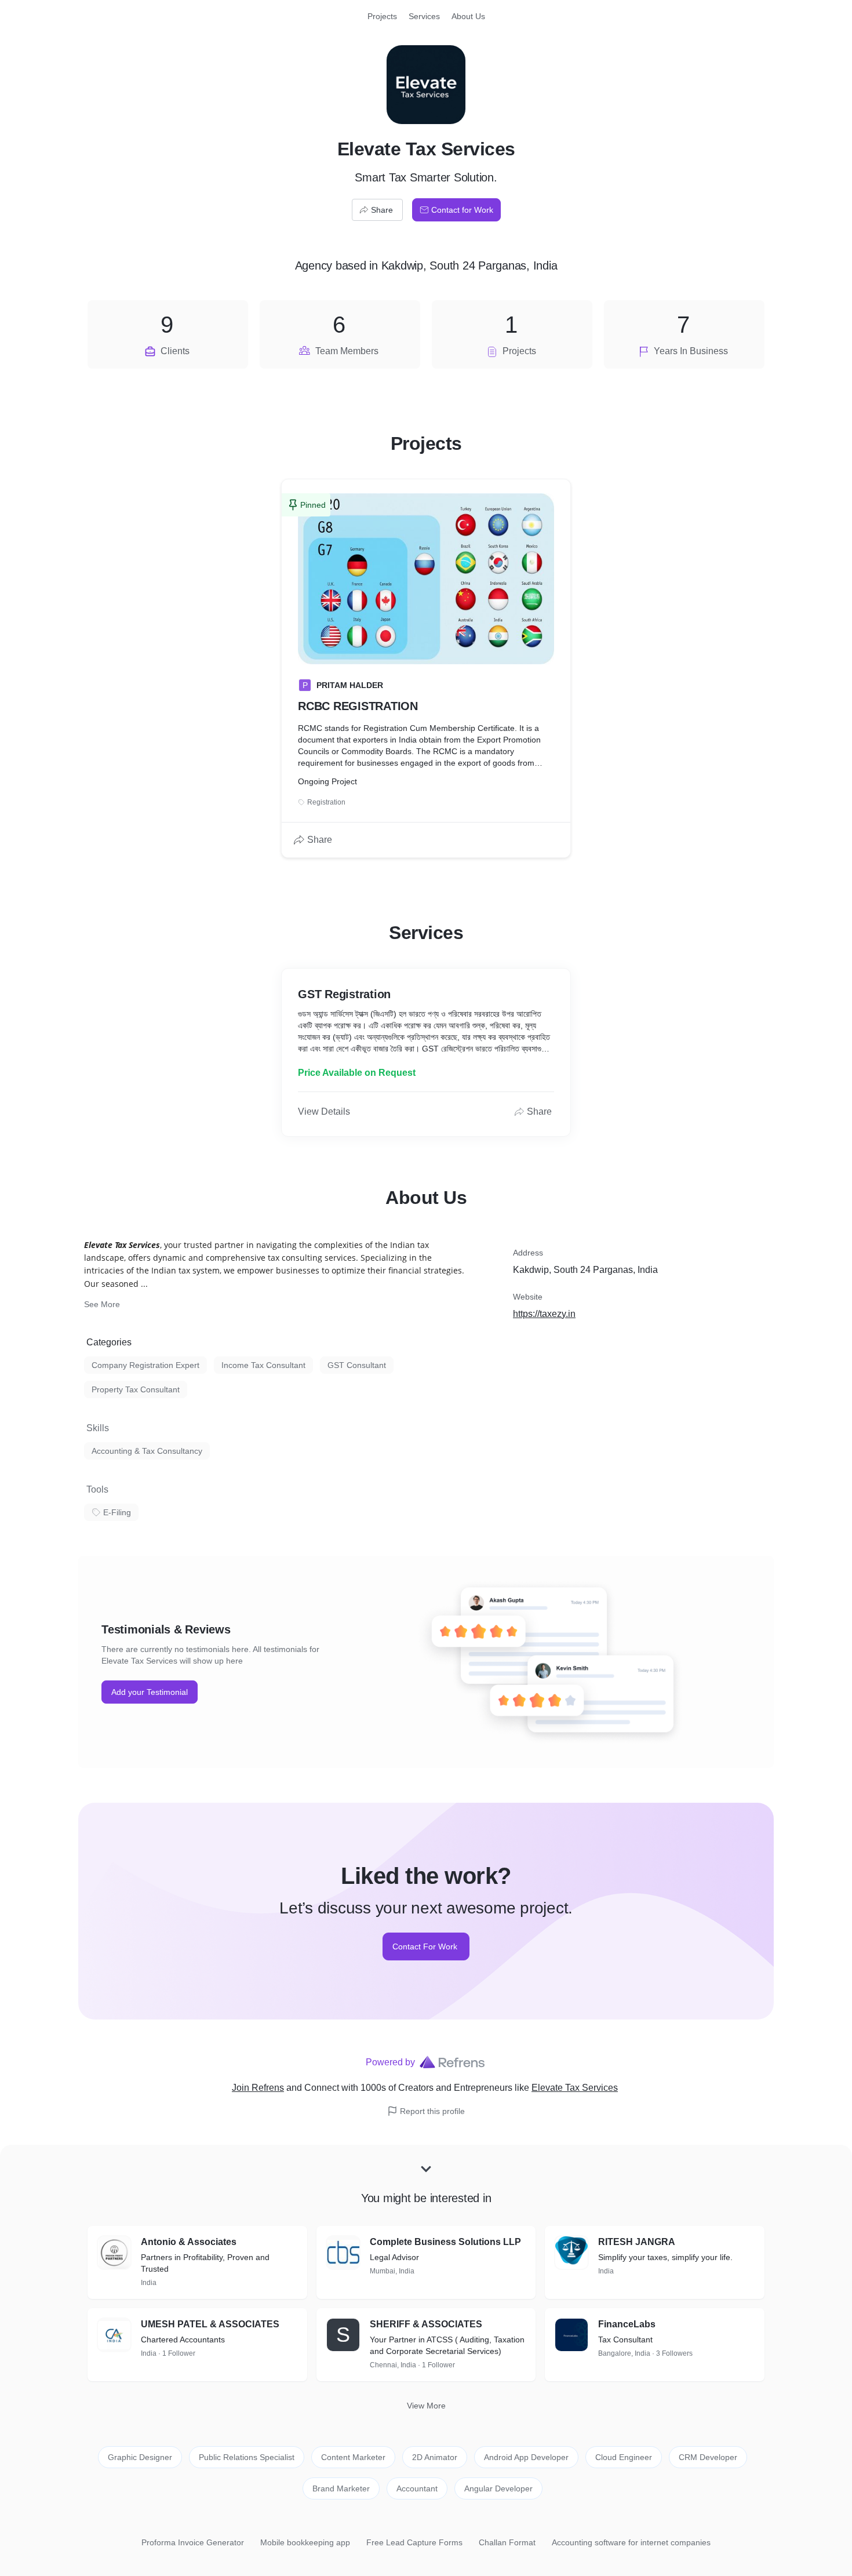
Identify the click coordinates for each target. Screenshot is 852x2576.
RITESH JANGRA (637, 2242)
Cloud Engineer (624, 2457)
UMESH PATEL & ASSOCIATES (210, 2324)
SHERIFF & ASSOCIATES (426, 2324)
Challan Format (507, 2542)
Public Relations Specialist (247, 2457)
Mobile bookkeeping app (305, 2542)
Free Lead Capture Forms (414, 2542)
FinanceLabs (627, 2324)
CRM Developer (708, 2457)
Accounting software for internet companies (631, 2542)
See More (102, 1304)
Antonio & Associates (189, 2242)
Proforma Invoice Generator (193, 2542)
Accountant (417, 2488)
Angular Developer (498, 2488)
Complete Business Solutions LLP (445, 2242)
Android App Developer (526, 2457)
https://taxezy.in (544, 1314)
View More (426, 2406)
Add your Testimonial (150, 1692)
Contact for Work (462, 210)
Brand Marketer (341, 2488)
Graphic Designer (140, 2457)
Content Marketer (353, 2457)
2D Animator (435, 2457)
